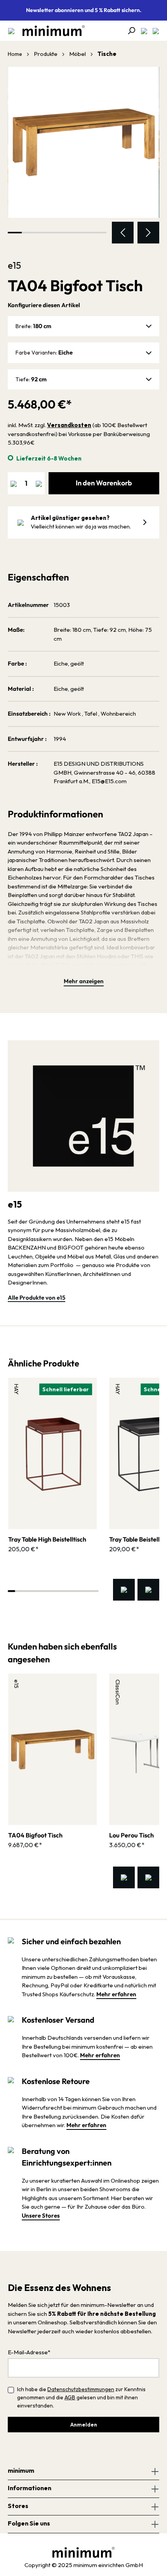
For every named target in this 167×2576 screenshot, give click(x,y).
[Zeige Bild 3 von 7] (43, 233)
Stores (18, 2506)
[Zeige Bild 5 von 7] (71, 233)
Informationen (30, 2488)
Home (15, 54)
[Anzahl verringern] (14, 483)
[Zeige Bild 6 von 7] (85, 233)
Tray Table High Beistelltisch (47, 1539)
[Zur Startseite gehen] (50, 31)
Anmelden (84, 2425)
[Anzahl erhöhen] (39, 483)
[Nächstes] (148, 233)
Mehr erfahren (116, 1994)
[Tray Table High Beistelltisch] (52, 1453)
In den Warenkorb (104, 483)
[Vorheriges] (123, 233)
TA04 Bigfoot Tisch (35, 1835)
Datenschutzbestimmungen (81, 2389)
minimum (21, 2470)
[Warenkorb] (153, 31)
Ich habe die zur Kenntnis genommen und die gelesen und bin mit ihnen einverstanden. (81, 2397)
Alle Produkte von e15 (37, 1298)
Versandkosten (69, 425)
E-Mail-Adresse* (29, 2352)
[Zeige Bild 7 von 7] (99, 233)
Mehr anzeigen (84, 981)
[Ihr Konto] (142, 31)
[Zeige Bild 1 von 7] (15, 233)
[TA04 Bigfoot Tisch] (83, 143)
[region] (83, 155)
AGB (70, 2397)
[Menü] (11, 31)
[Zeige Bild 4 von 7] (57, 233)
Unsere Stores (41, 2215)
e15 (14, 265)
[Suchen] (129, 31)
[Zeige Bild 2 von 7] (29, 233)
